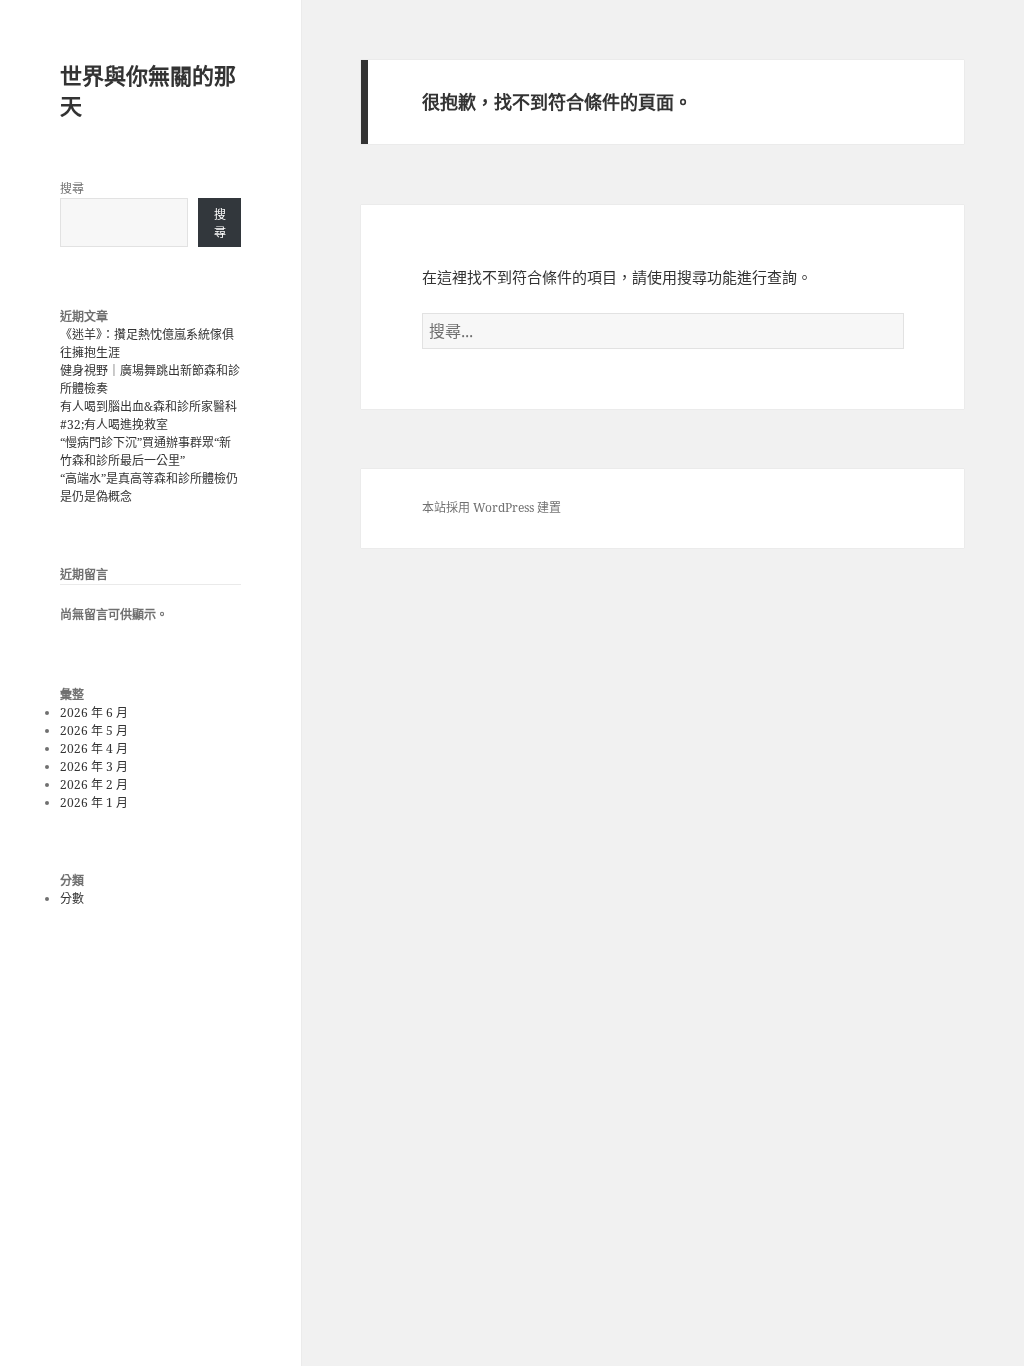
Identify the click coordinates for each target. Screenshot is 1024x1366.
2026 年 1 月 (94, 802)
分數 (72, 898)
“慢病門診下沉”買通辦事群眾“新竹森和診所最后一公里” (145, 451)
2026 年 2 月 (94, 784)
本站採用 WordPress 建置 (491, 507)
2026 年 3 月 (94, 766)
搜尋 (72, 188)
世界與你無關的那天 (148, 90)
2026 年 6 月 (94, 712)
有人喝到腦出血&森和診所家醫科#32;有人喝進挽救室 (148, 415)
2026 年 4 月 (94, 748)
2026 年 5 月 (94, 730)
